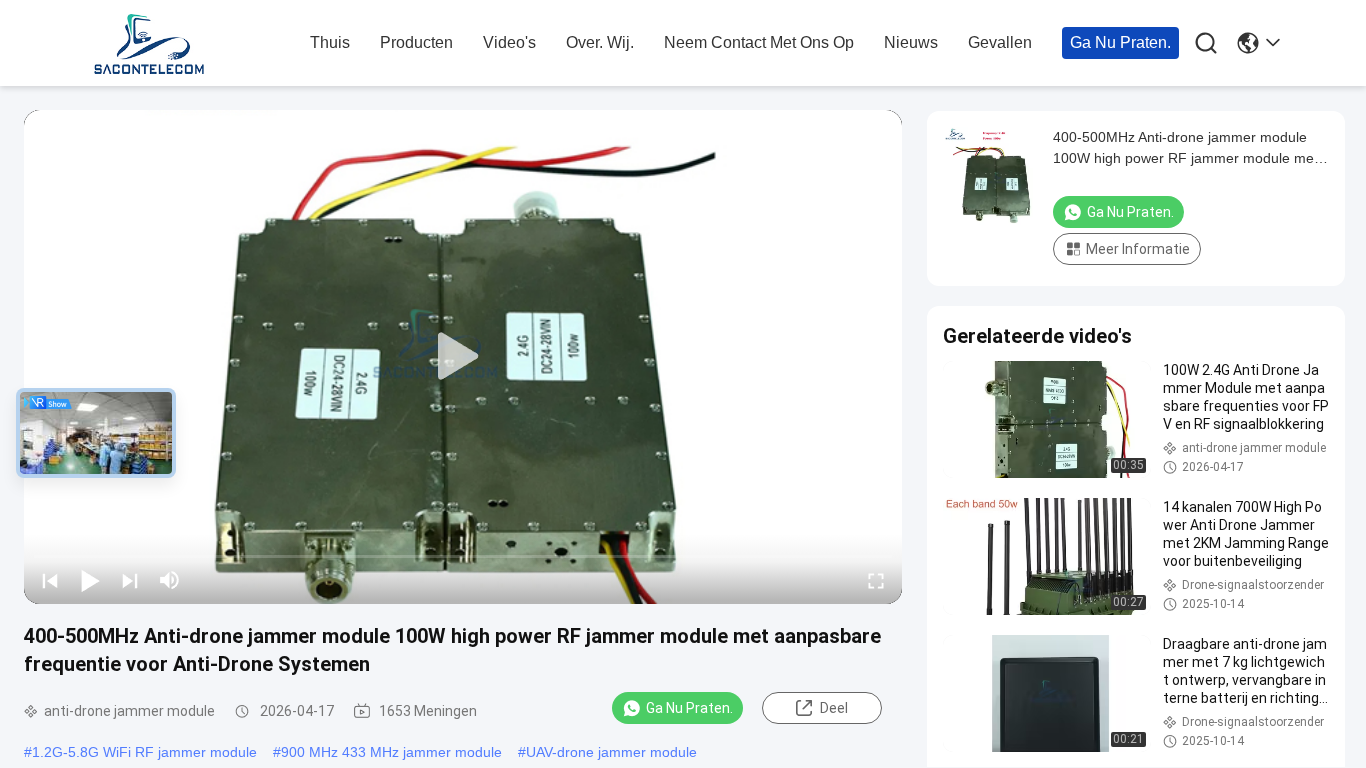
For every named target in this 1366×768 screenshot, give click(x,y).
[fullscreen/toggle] (876, 580)
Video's (509, 42)
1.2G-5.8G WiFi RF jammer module (144, 752)
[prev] (50, 580)
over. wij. (600, 42)
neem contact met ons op (759, 42)
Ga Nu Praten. (1120, 42)
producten (416, 42)
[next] (130, 580)
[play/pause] (90, 580)
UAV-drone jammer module (611, 752)
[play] (463, 357)
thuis (330, 42)
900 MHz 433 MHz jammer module (391, 752)
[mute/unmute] (170, 580)
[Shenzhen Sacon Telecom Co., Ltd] (193, 44)
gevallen (1000, 42)
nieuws (911, 42)
